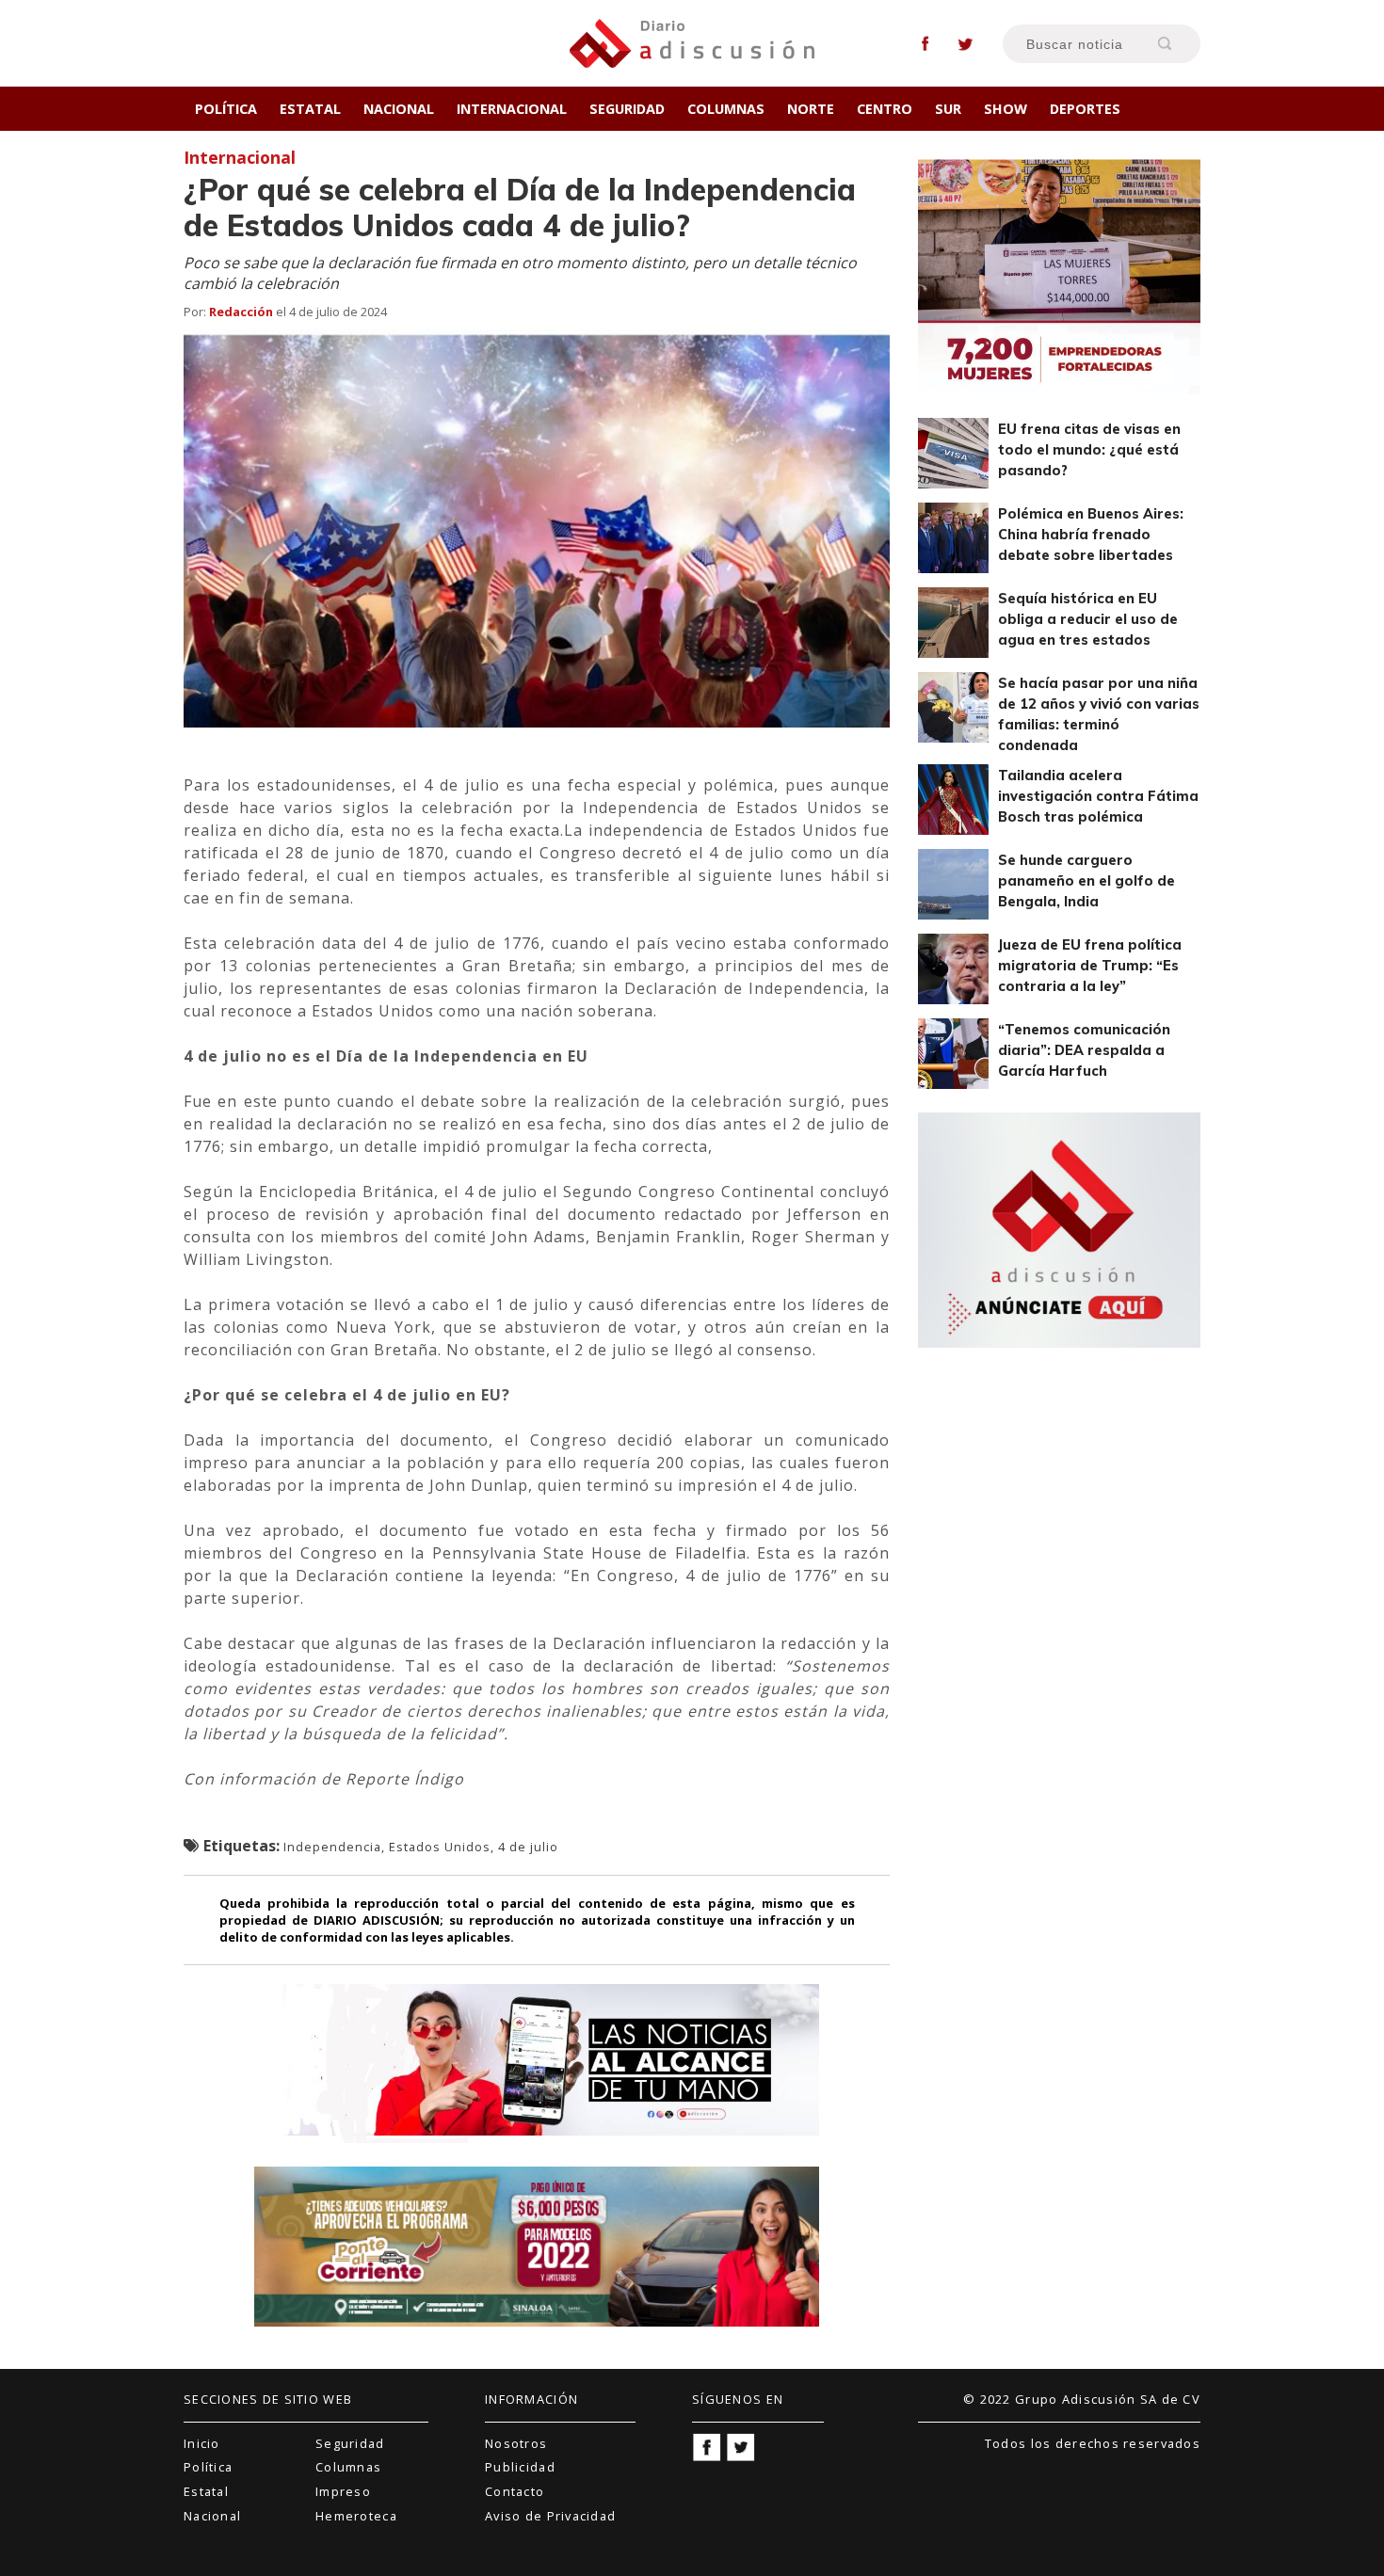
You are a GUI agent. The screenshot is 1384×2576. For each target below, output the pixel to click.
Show (1006, 109)
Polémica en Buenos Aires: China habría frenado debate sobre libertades (1091, 535)
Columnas (726, 109)
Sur (948, 109)
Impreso (343, 2491)
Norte (811, 109)
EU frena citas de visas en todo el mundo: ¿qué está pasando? (1089, 450)
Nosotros (516, 2443)
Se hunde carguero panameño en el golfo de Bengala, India (1086, 881)
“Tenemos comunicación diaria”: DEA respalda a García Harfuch (1084, 1050)
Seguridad (627, 109)
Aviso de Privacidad (550, 2516)
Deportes (1085, 109)
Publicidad (520, 2467)
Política (226, 109)
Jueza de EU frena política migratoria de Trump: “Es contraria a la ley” (1090, 966)
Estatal (310, 109)
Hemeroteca (356, 2516)
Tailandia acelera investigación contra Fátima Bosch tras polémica (1098, 796)
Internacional (512, 109)
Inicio (202, 2443)
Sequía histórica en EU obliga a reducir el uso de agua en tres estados (1088, 619)
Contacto (515, 2491)
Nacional (399, 109)
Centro (885, 109)
